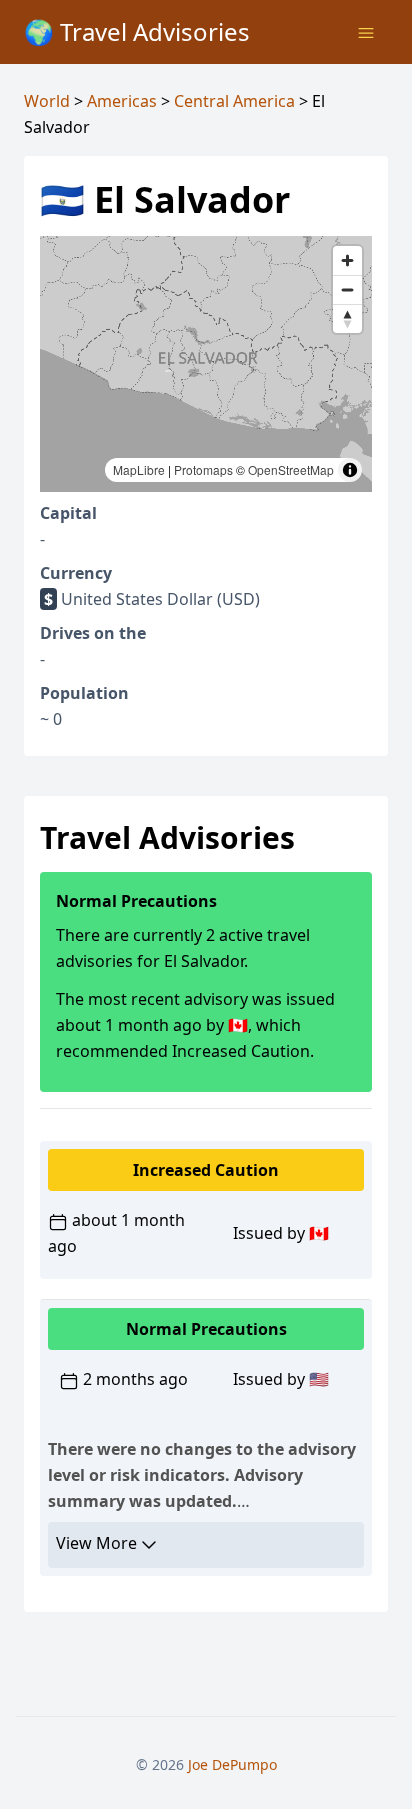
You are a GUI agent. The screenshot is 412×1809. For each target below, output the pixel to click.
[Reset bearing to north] (347, 318)
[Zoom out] (347, 289)
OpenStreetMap (291, 469)
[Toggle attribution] (350, 470)
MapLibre (139, 469)
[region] (206, 364)
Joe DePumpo (232, 1764)
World (47, 101)
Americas (122, 101)
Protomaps (203, 469)
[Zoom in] (347, 260)
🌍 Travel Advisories (137, 31)
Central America (234, 101)
